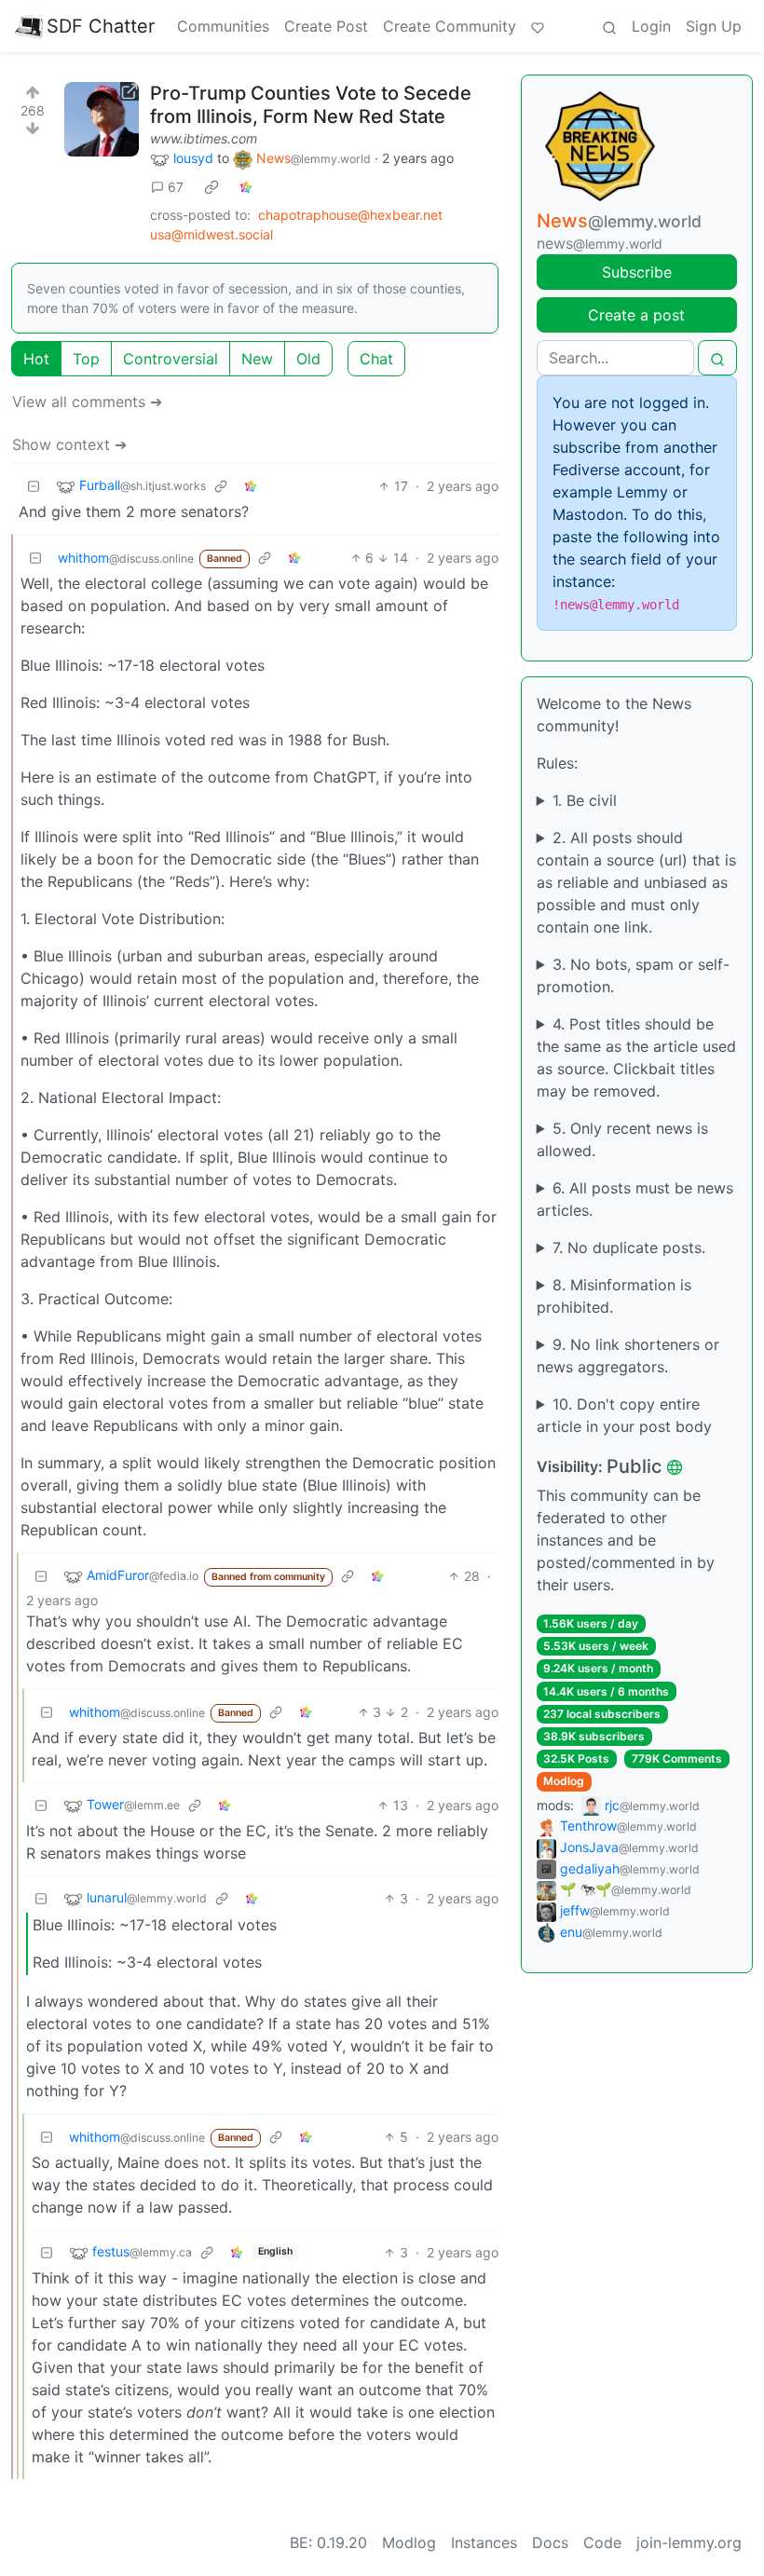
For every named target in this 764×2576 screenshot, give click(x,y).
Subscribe (637, 272)
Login (651, 26)
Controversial (171, 359)
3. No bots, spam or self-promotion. (633, 975)
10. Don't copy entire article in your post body (624, 1415)
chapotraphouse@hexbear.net (350, 215)
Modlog (564, 1781)
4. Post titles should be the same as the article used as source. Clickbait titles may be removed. (636, 1057)
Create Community (450, 26)
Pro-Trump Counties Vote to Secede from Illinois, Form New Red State (311, 105)
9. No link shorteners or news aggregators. (628, 1356)
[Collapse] (34, 486)
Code (602, 2542)
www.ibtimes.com (204, 138)
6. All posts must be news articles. (635, 1199)
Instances (484, 2542)
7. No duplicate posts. (629, 1247)
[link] (211, 187)
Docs (550, 2542)
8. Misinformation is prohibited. (614, 1296)
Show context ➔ (69, 444)
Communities (223, 26)
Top (86, 359)
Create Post (326, 26)
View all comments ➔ (87, 402)
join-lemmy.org (689, 2542)
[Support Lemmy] (538, 26)
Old (308, 359)
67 (176, 187)
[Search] (609, 26)
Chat (376, 359)
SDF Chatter (101, 26)
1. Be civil (585, 800)
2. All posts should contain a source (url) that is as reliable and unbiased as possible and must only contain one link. (636, 882)
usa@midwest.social (211, 234)
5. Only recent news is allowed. (622, 1139)
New (257, 359)
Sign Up (714, 26)
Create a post (636, 315)
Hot (36, 359)
